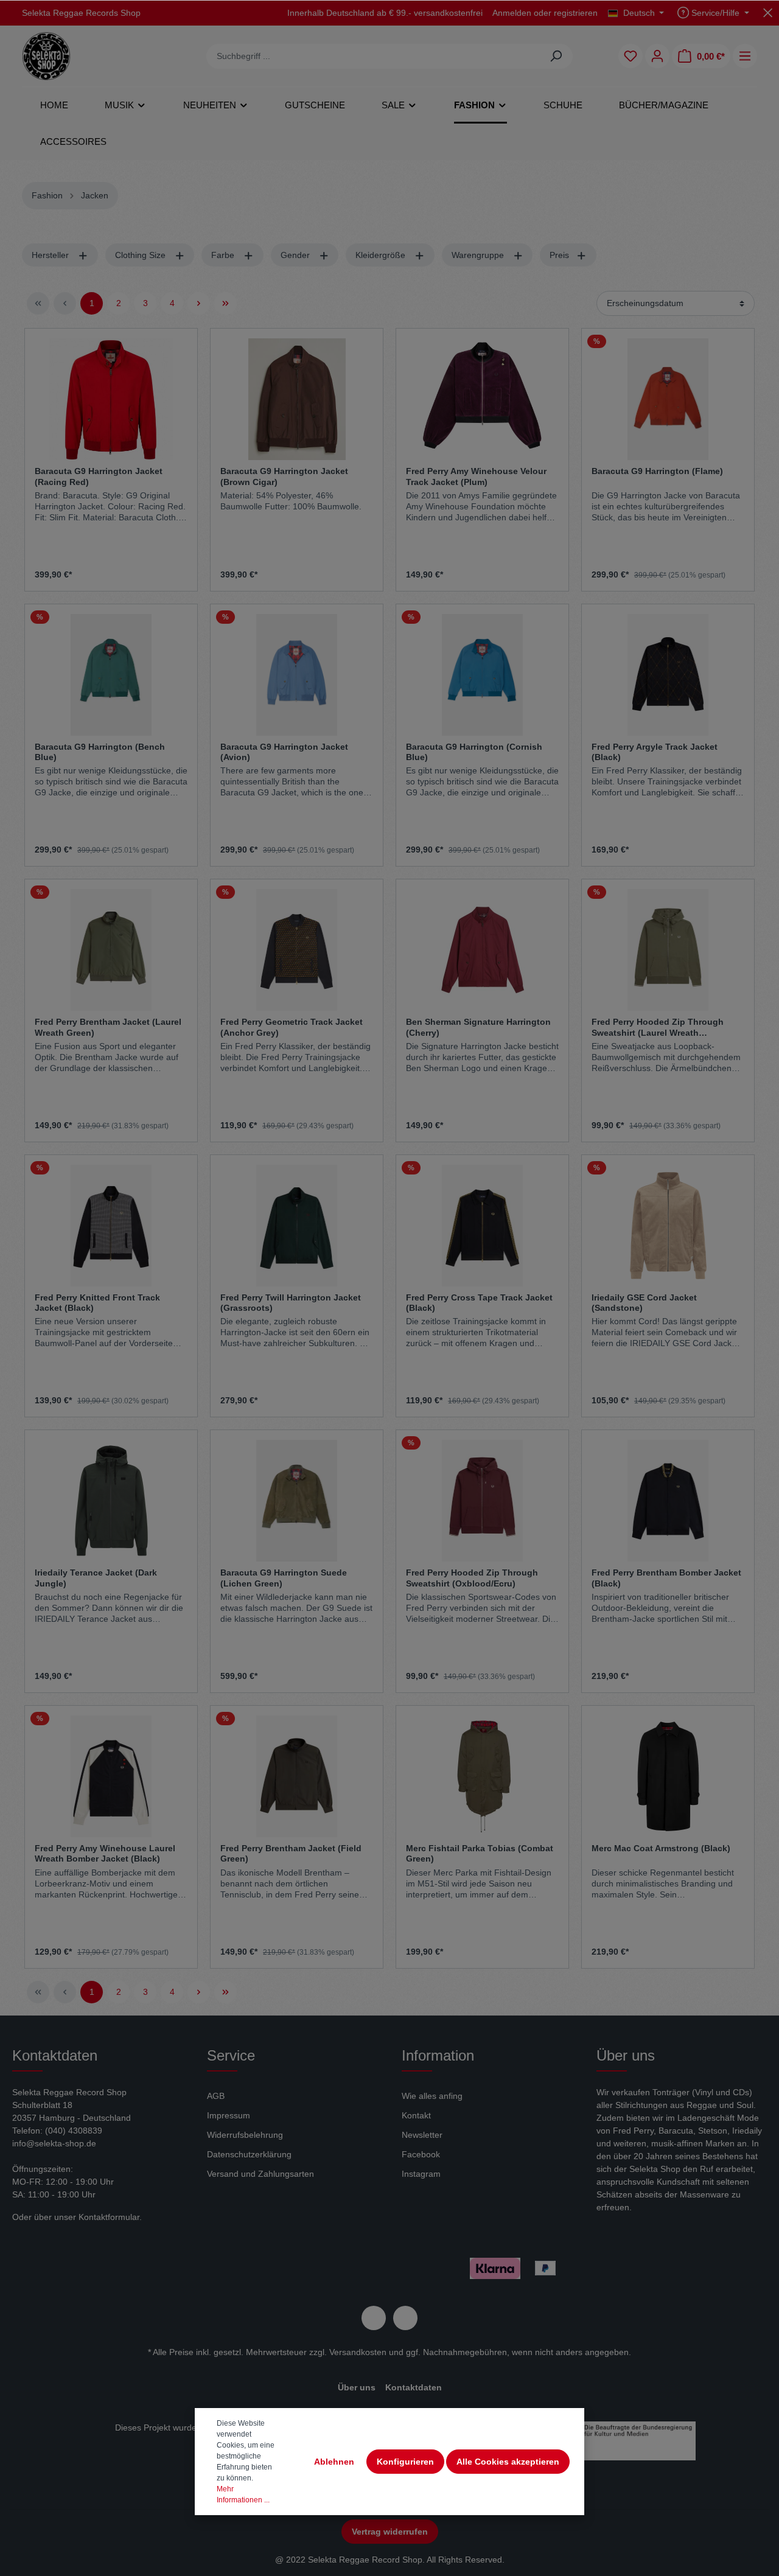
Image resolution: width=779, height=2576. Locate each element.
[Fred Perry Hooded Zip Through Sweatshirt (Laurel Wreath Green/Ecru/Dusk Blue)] (668, 950)
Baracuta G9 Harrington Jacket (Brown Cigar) (284, 476)
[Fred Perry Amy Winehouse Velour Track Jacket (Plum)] (482, 399)
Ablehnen (334, 2462)
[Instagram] (405, 2318)
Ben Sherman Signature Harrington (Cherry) (478, 1027)
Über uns (357, 2387)
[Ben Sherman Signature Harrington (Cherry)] (482, 950)
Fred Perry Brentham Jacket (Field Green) (291, 1854)
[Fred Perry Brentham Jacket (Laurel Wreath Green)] (111, 950)
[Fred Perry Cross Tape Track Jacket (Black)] (482, 1226)
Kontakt (416, 2115)
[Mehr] (745, 56)
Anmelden (512, 13)
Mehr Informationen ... (243, 2494)
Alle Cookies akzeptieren (508, 2462)
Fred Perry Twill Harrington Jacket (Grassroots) (291, 1303)
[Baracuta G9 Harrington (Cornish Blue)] (482, 675)
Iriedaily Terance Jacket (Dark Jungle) (96, 1578)
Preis (561, 255)
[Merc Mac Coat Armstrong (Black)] (668, 1776)
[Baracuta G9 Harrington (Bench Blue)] (111, 675)
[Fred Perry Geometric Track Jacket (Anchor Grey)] (297, 950)
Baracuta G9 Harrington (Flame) (657, 471)
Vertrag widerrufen (390, 2532)
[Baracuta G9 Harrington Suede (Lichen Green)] (297, 1501)
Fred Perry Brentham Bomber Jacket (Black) (666, 1578)
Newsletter (422, 2135)
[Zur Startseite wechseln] (46, 56)
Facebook (421, 2154)
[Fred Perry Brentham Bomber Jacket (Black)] (668, 1501)
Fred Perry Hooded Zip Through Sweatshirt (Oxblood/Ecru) (472, 1578)
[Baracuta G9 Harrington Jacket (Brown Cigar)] (297, 399)
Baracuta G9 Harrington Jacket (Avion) (284, 752)
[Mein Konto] (657, 56)
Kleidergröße (382, 255)
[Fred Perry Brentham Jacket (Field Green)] (297, 1776)
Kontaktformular (109, 2217)
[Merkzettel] (631, 56)
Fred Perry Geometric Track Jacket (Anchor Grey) (292, 1027)
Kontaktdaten (414, 2387)
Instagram (421, 2174)
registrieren (576, 13)
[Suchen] (556, 56)
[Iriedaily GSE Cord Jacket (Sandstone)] (668, 1226)
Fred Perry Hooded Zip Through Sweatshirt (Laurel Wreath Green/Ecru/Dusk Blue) (658, 1027)
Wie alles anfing (432, 2096)
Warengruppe (479, 255)
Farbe (224, 255)
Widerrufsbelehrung (245, 2135)
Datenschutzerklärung (249, 2154)
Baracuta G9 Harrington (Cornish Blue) (474, 752)
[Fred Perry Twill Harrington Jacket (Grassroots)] (297, 1226)
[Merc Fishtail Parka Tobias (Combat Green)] (482, 1776)
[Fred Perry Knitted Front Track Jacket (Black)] (111, 1226)
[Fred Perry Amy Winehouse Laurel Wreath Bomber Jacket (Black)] (111, 1776)
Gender (296, 255)
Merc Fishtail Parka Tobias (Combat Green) (480, 1854)
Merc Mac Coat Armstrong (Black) (661, 1848)
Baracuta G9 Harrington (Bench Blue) (100, 752)
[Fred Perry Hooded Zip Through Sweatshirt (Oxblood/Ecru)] (482, 1501)
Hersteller (51, 255)
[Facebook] (374, 2318)
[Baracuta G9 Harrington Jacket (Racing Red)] (111, 399)
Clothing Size (141, 255)
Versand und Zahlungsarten (260, 2174)
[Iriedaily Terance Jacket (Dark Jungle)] (111, 1501)
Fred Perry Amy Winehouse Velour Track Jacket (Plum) (476, 476)
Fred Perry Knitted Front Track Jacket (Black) (97, 1303)
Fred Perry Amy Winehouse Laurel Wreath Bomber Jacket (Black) (105, 1854)
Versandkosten (358, 2352)
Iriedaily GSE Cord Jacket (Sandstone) (644, 1303)
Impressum (229, 2115)
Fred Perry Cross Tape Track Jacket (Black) (479, 1303)
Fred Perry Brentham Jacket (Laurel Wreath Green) (108, 1027)
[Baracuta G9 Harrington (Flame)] (668, 399)
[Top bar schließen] (768, 12)
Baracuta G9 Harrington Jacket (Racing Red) (99, 476)
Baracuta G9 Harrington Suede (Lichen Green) (284, 1578)
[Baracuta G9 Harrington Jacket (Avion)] (297, 675)
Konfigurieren (405, 2462)
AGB (216, 2096)
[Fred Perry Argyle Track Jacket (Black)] (668, 675)
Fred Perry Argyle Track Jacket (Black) (655, 752)
